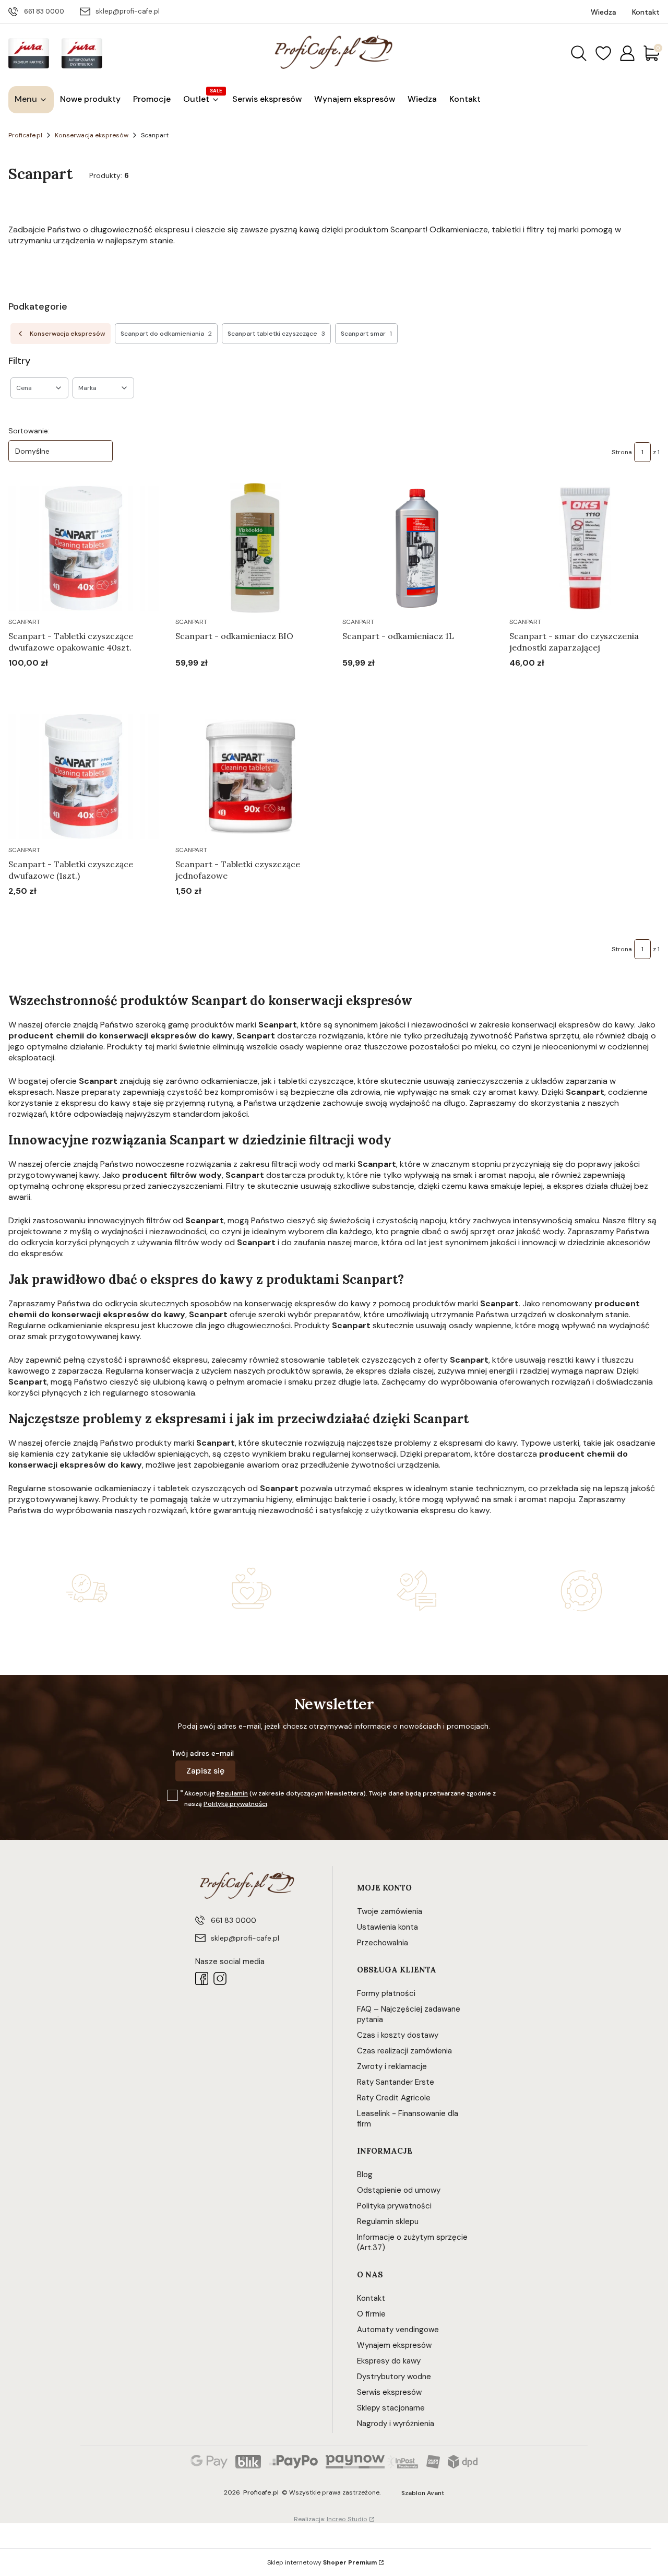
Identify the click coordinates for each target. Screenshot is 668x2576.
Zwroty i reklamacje (392, 2066)
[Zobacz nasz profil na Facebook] (202, 1978)
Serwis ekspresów (389, 2392)
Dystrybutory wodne (394, 2377)
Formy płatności (386, 1993)
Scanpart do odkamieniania (166, 334)
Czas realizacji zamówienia (404, 2051)
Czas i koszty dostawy (398, 2035)
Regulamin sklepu (388, 2221)
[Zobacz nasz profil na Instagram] (220, 1978)
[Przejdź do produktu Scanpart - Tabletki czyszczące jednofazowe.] (250, 776)
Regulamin (232, 1793)
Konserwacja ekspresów (92, 135)
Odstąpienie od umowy (399, 2190)
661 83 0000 (44, 11)
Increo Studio (347, 2519)
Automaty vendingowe (398, 2330)
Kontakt (371, 2298)
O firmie (371, 2314)
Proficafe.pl (25, 135)
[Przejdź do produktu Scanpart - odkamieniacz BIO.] (250, 548)
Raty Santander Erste (396, 2082)
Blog (365, 2175)
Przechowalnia (383, 1943)
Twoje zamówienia (390, 1911)
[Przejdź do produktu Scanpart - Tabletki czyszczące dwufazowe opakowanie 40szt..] (83, 548)
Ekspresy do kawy (389, 2361)
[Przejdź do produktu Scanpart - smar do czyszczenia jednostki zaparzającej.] (584, 548)
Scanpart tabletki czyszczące (276, 334)
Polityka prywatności (394, 2206)
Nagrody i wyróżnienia (396, 2424)
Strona (622, 452)
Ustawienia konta (387, 1927)
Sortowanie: (29, 431)
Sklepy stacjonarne (391, 2408)
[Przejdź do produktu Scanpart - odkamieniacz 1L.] (417, 548)
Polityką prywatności (235, 1804)
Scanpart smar (366, 334)
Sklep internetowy (322, 2562)
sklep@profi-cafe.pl (128, 11)
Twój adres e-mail (202, 1753)
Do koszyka (71, 683)
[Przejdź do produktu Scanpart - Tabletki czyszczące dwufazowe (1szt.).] (83, 776)
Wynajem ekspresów (394, 2345)
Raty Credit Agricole (394, 2098)
